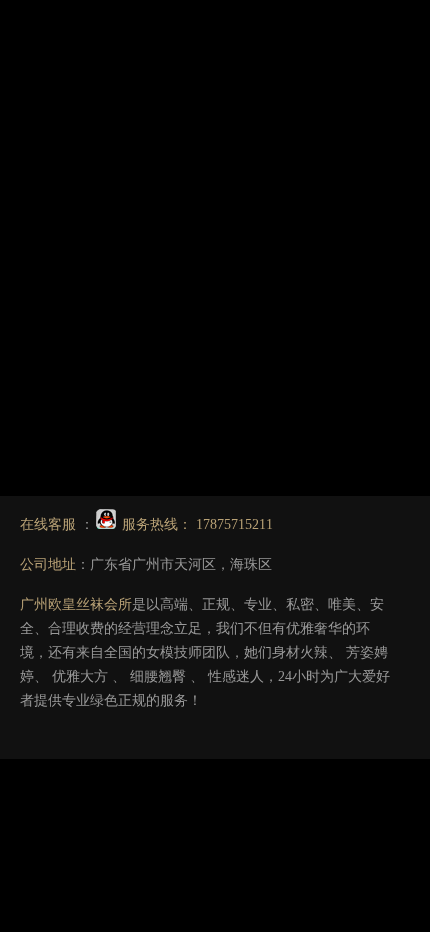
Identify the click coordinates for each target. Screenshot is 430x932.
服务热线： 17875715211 (195, 524)
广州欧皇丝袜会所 (76, 604)
